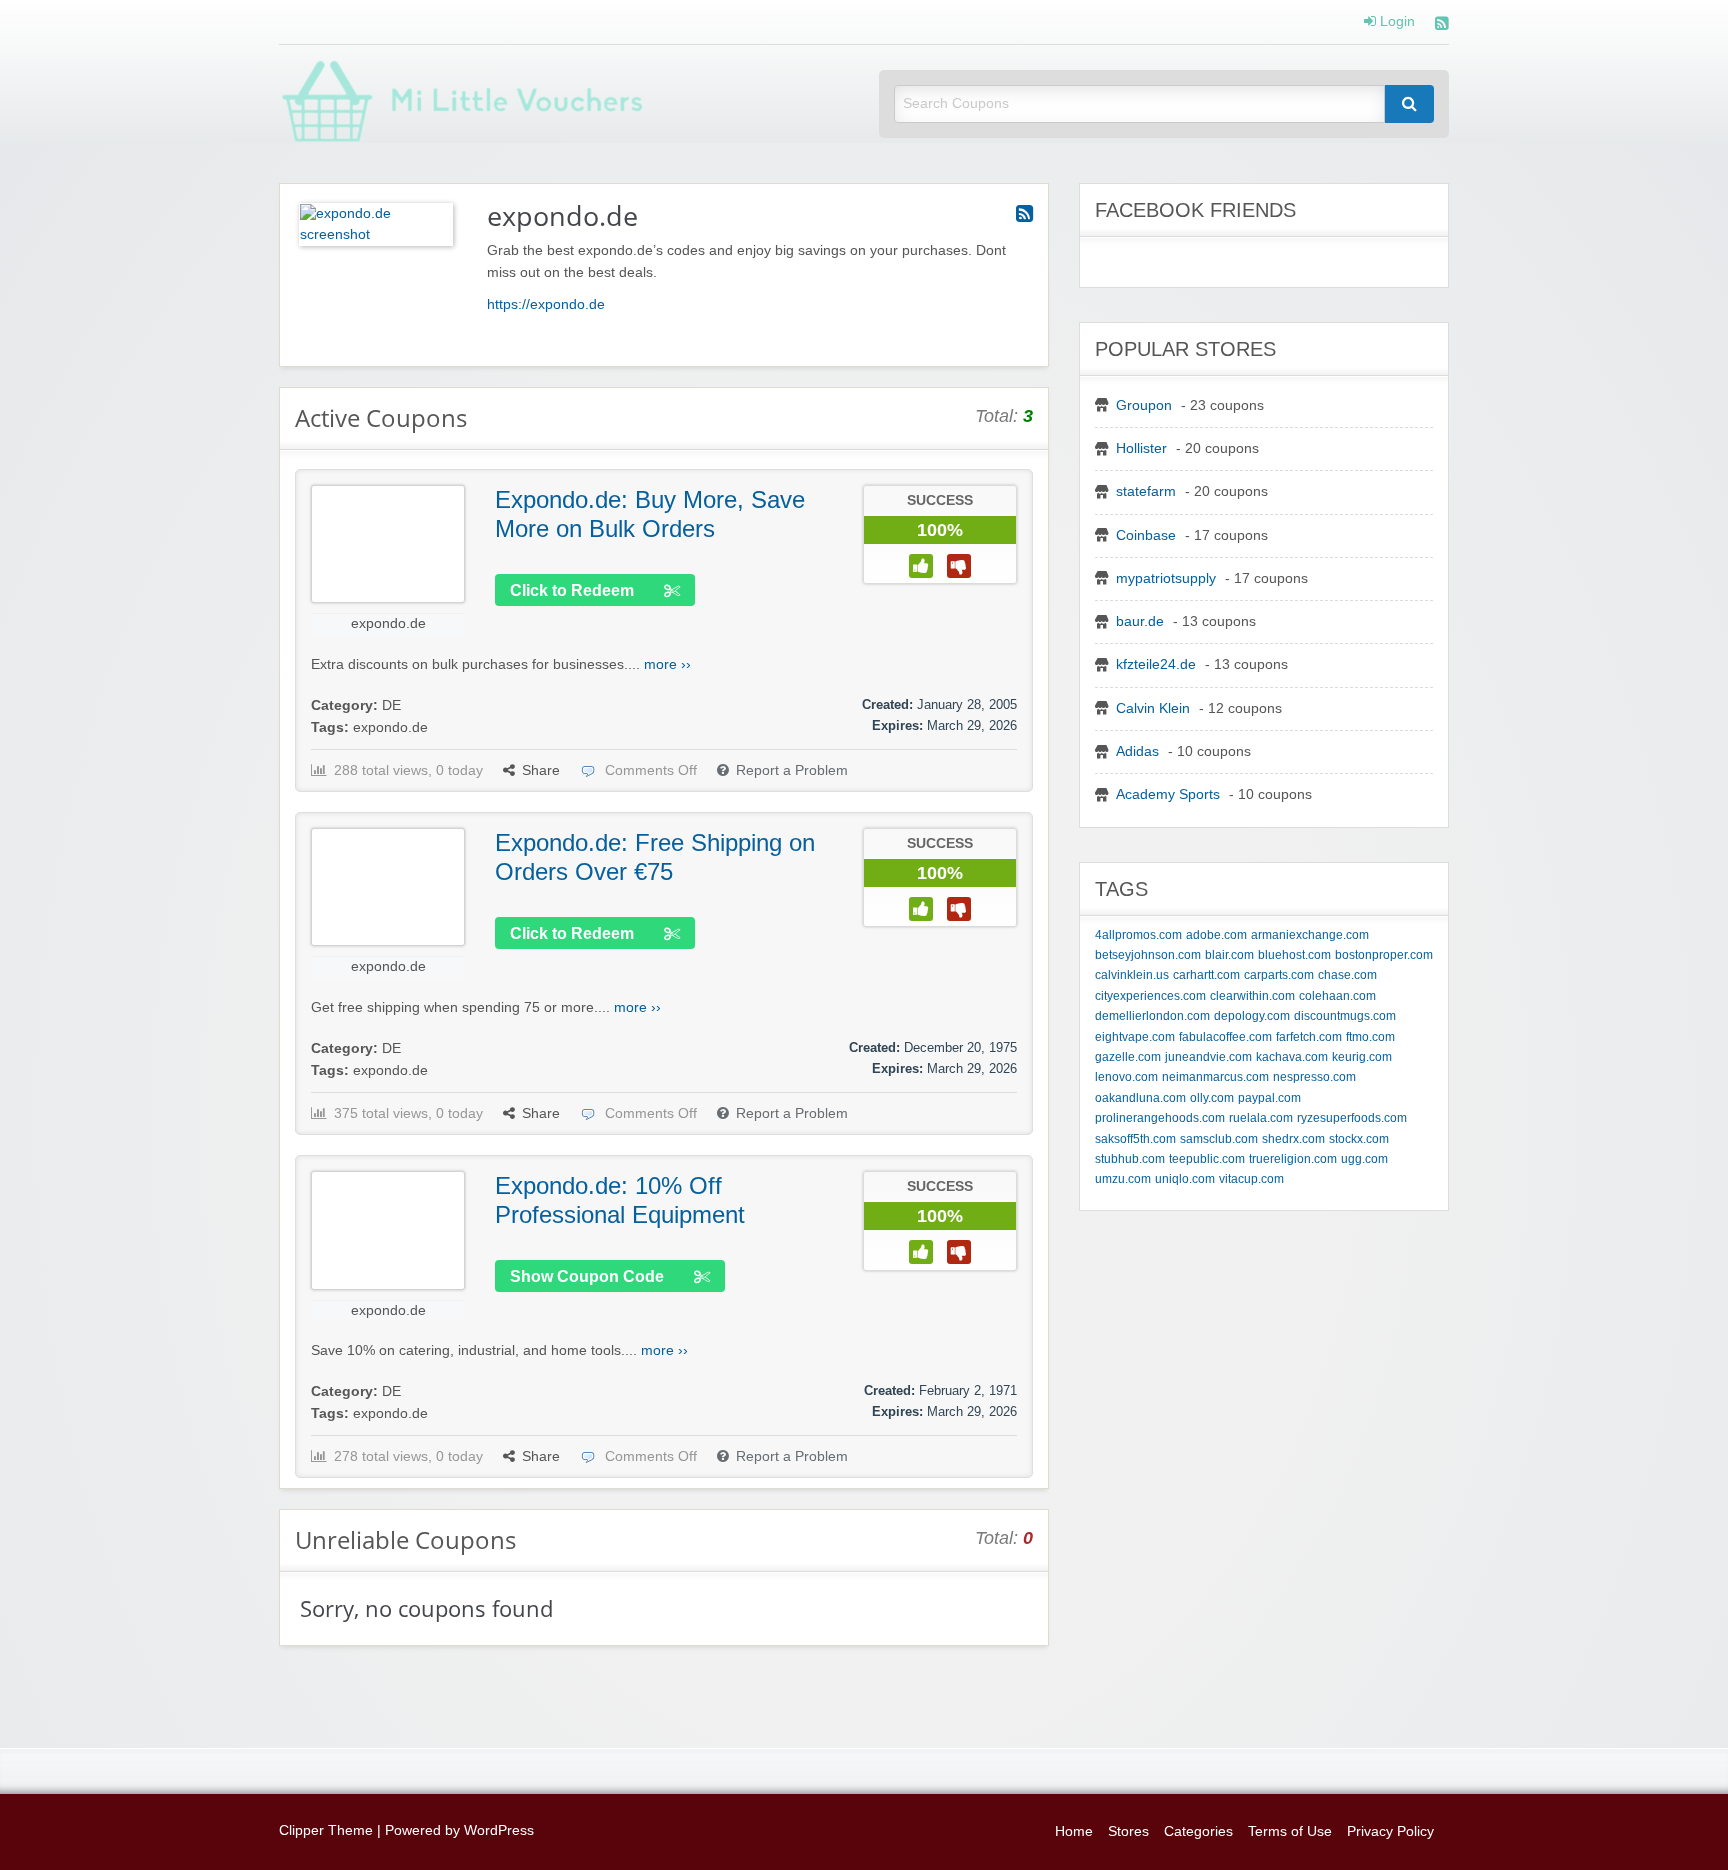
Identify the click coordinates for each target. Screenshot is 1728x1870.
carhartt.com (1206, 975)
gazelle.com (1128, 1057)
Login (1395, 22)
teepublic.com (1207, 1159)
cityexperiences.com (1150, 996)
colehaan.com (1337, 996)
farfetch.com (1309, 1037)
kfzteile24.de (1156, 664)
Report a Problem (792, 770)
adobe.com (1216, 935)
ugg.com (1364, 1159)
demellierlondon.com (1152, 1016)
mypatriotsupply (1166, 578)
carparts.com (1279, 975)
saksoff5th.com (1135, 1139)
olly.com (1212, 1098)
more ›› (667, 664)
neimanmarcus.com (1215, 1077)
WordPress (499, 1830)
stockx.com (1359, 1139)
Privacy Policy (1390, 1831)
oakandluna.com (1140, 1098)
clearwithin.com (1252, 996)
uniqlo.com (1185, 1179)
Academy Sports (1168, 794)
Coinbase (1146, 535)
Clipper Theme (326, 1830)
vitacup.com (1251, 1179)
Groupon (1144, 405)
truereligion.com (1293, 1159)
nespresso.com (1314, 1077)
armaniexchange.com (1310, 935)
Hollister (1141, 448)
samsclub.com (1219, 1139)
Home (1074, 1831)
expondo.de (388, 623)
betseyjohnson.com (1148, 955)
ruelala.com (1261, 1118)
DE (391, 705)
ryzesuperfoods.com (1352, 1118)
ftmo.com (1370, 1037)
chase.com (1347, 975)
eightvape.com (1135, 1037)
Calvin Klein (1153, 708)
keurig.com (1362, 1057)
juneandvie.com (1208, 1057)
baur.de (1140, 621)
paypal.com (1269, 1098)
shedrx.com (1293, 1139)
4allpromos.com (1138, 935)
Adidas (1137, 751)
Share (541, 770)
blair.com (1229, 955)
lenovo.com (1126, 1077)
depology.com (1252, 1016)
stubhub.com (1130, 1159)
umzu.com (1123, 1179)
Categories (1198, 1831)
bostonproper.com (1384, 955)
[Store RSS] (1024, 214)
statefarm (1146, 491)
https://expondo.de (546, 304)
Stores (1128, 1831)
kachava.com (1292, 1057)
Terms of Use (1290, 1831)
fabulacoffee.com (1225, 1037)
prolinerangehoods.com (1160, 1118)
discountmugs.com (1345, 1016)
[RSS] (1442, 25)
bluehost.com (1294, 955)
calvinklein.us (1132, 975)
